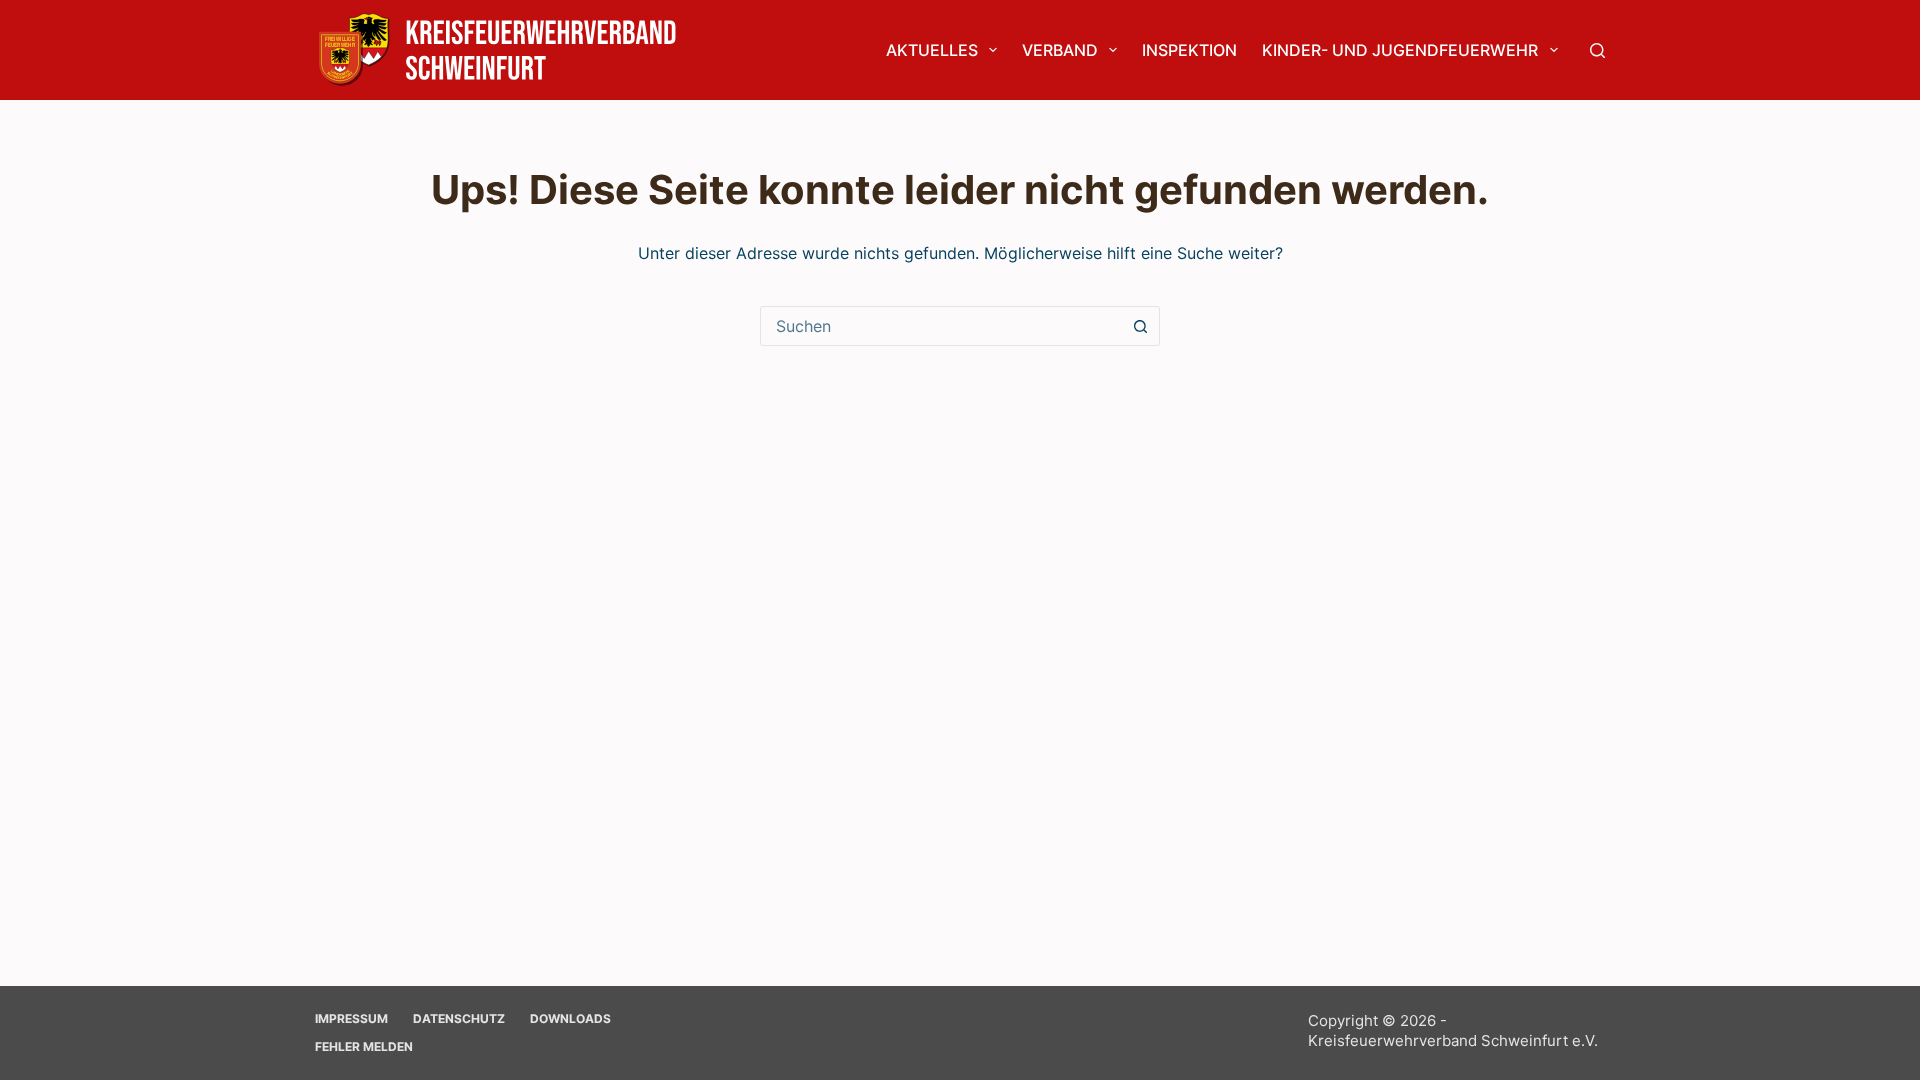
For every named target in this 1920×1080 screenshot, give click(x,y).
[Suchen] (1597, 50)
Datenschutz (459, 1018)
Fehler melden (364, 1046)
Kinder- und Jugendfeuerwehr (1400, 50)
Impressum (351, 1018)
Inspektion (1189, 50)
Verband (1060, 50)
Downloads (570, 1018)
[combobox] (941, 326)
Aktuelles (932, 50)
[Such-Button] (1140, 326)
